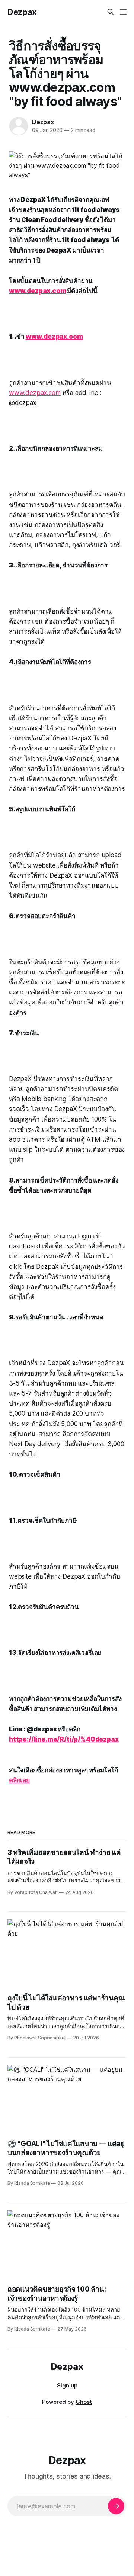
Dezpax (22, 12)
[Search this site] (111, 12)
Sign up (67, 2385)
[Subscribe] (116, 2506)
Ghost (84, 2402)
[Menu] (123, 12)
